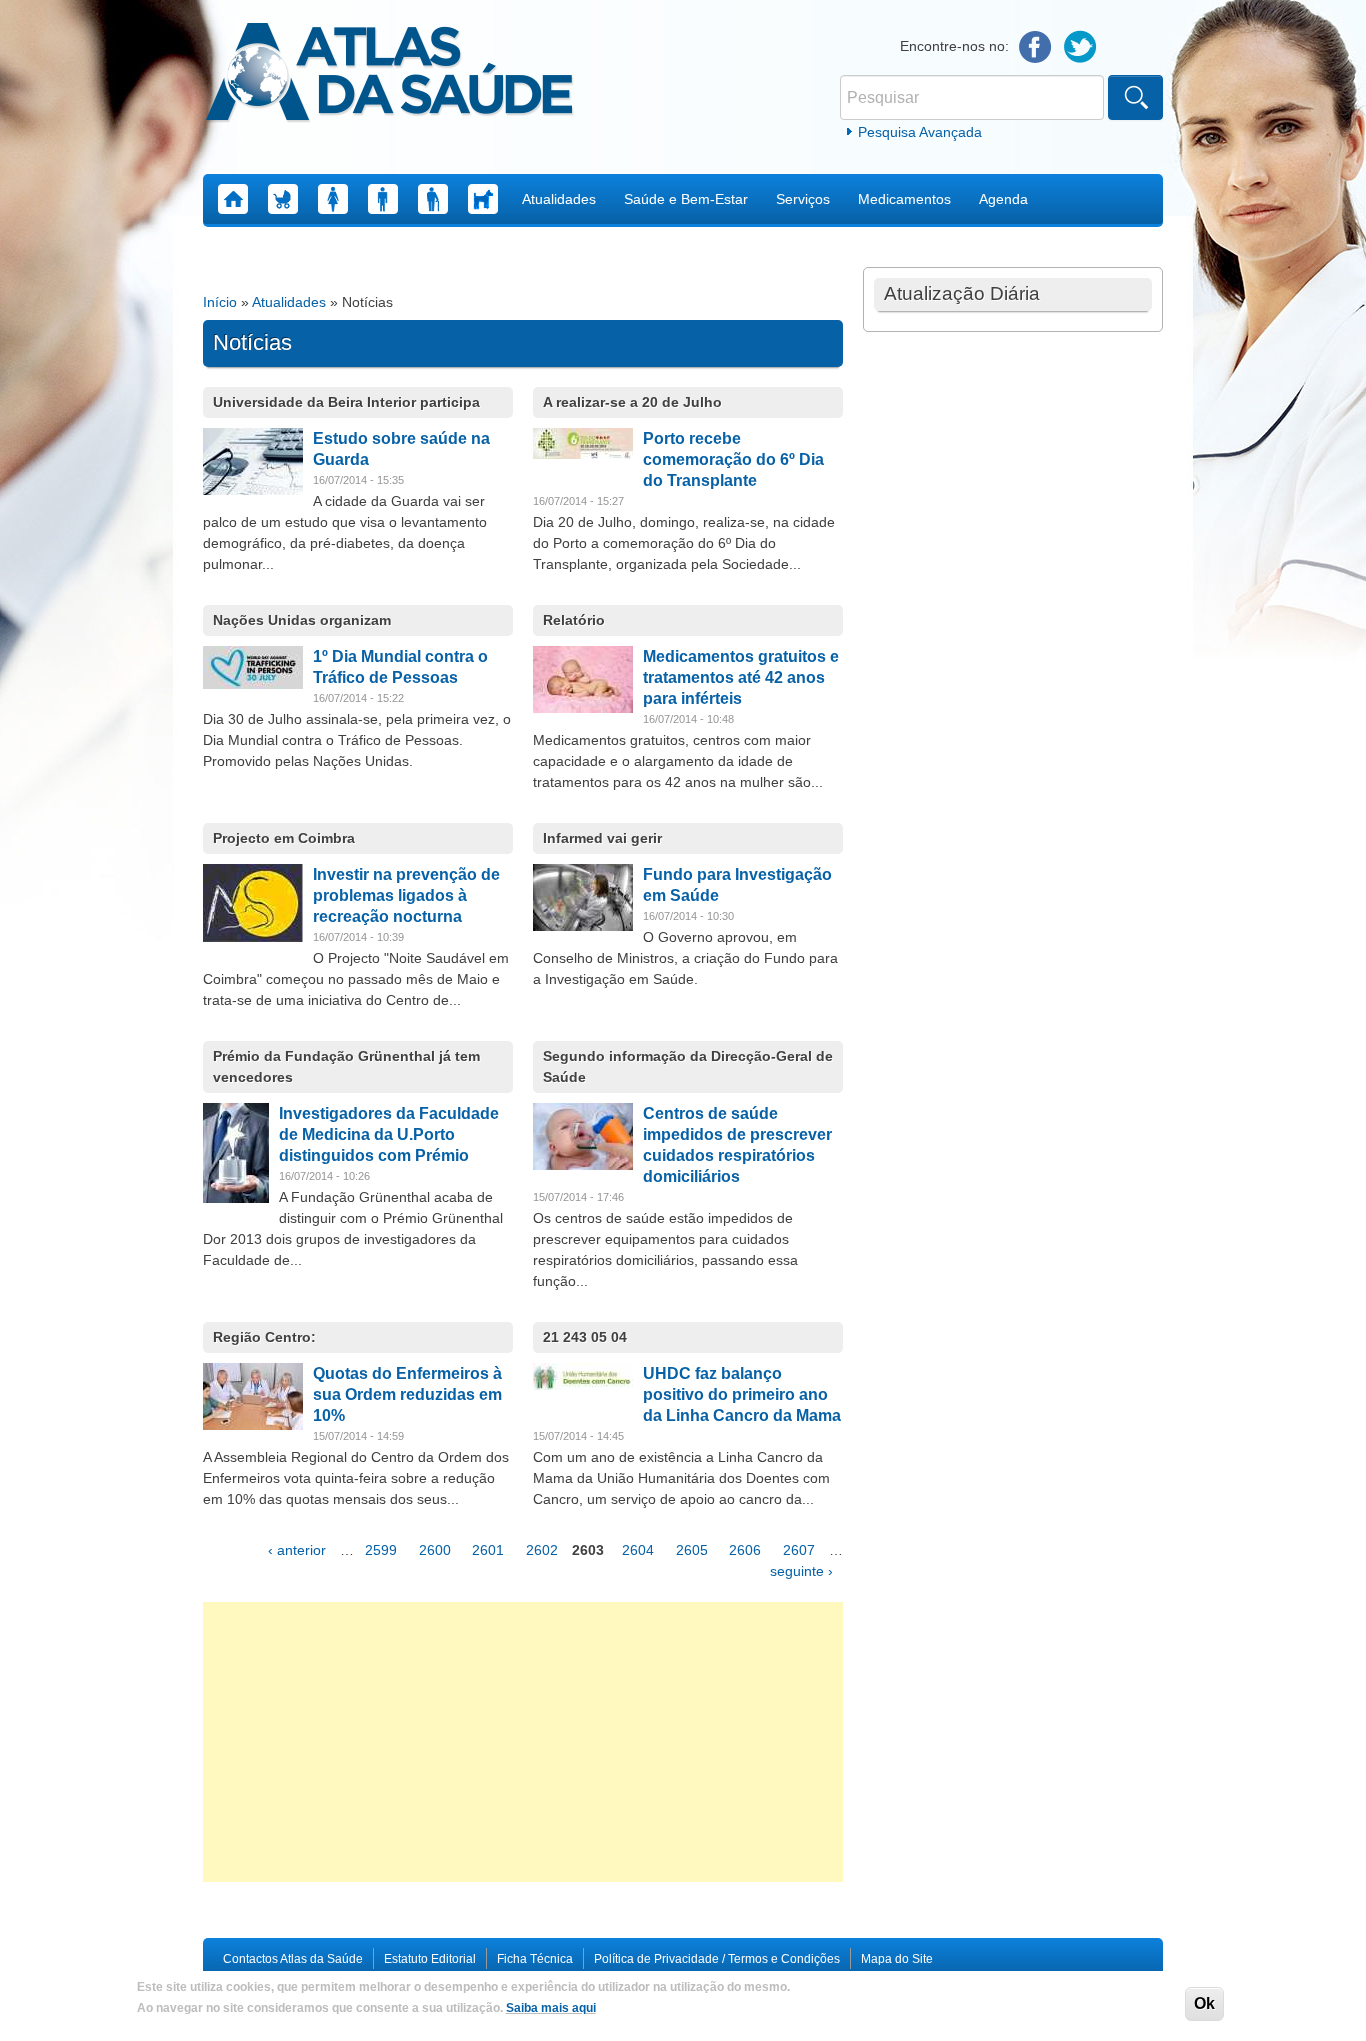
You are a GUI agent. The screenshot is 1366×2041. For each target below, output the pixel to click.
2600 (435, 1550)
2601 (488, 1550)
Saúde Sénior (433, 199)
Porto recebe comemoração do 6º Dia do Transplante (733, 459)
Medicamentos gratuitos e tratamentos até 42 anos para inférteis (741, 677)
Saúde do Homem (383, 199)
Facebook (1035, 47)
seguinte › (801, 1571)
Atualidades (559, 199)
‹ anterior (297, 1550)
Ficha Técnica (535, 1959)
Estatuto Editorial (430, 1959)
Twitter (1080, 47)
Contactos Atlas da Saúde (293, 1959)
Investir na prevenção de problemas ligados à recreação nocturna (406, 895)
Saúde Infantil (283, 199)
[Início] (389, 75)
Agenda (1003, 199)
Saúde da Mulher (333, 199)
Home (233, 199)
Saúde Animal (483, 199)
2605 (692, 1550)
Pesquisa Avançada (920, 132)
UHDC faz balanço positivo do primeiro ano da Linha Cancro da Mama (742, 1394)
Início (220, 302)
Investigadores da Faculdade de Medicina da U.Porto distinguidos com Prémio (389, 1134)
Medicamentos (904, 199)
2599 (381, 1550)
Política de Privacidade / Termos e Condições (717, 1959)
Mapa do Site (897, 1959)
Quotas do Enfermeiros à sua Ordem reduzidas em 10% (407, 1394)
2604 (638, 1550)
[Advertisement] (523, 1742)
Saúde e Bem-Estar (686, 199)
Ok (1204, 2003)
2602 (542, 1550)
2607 (799, 1550)
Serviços (803, 199)
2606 (745, 1550)
